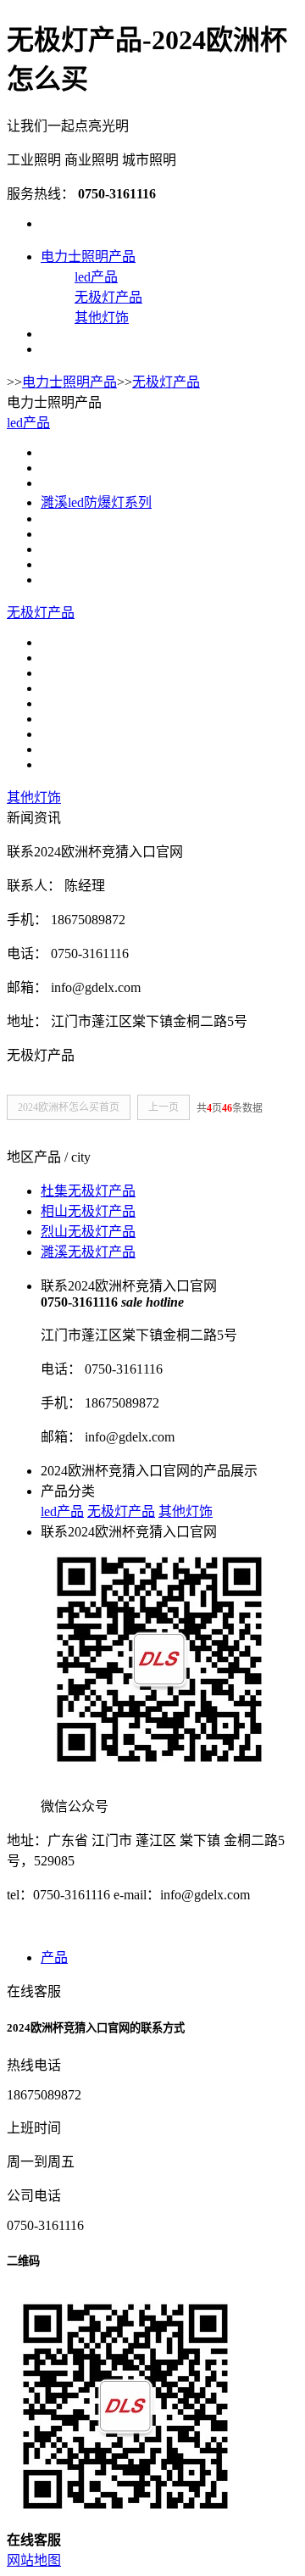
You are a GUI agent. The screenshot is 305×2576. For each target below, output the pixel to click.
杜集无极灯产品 (88, 1191)
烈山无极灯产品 (88, 1232)
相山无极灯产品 (88, 1211)
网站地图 (34, 2560)
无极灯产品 (108, 297)
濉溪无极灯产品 (88, 1252)
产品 (54, 1957)
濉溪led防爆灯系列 (96, 502)
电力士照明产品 (88, 256)
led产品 (96, 277)
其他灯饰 (102, 318)
